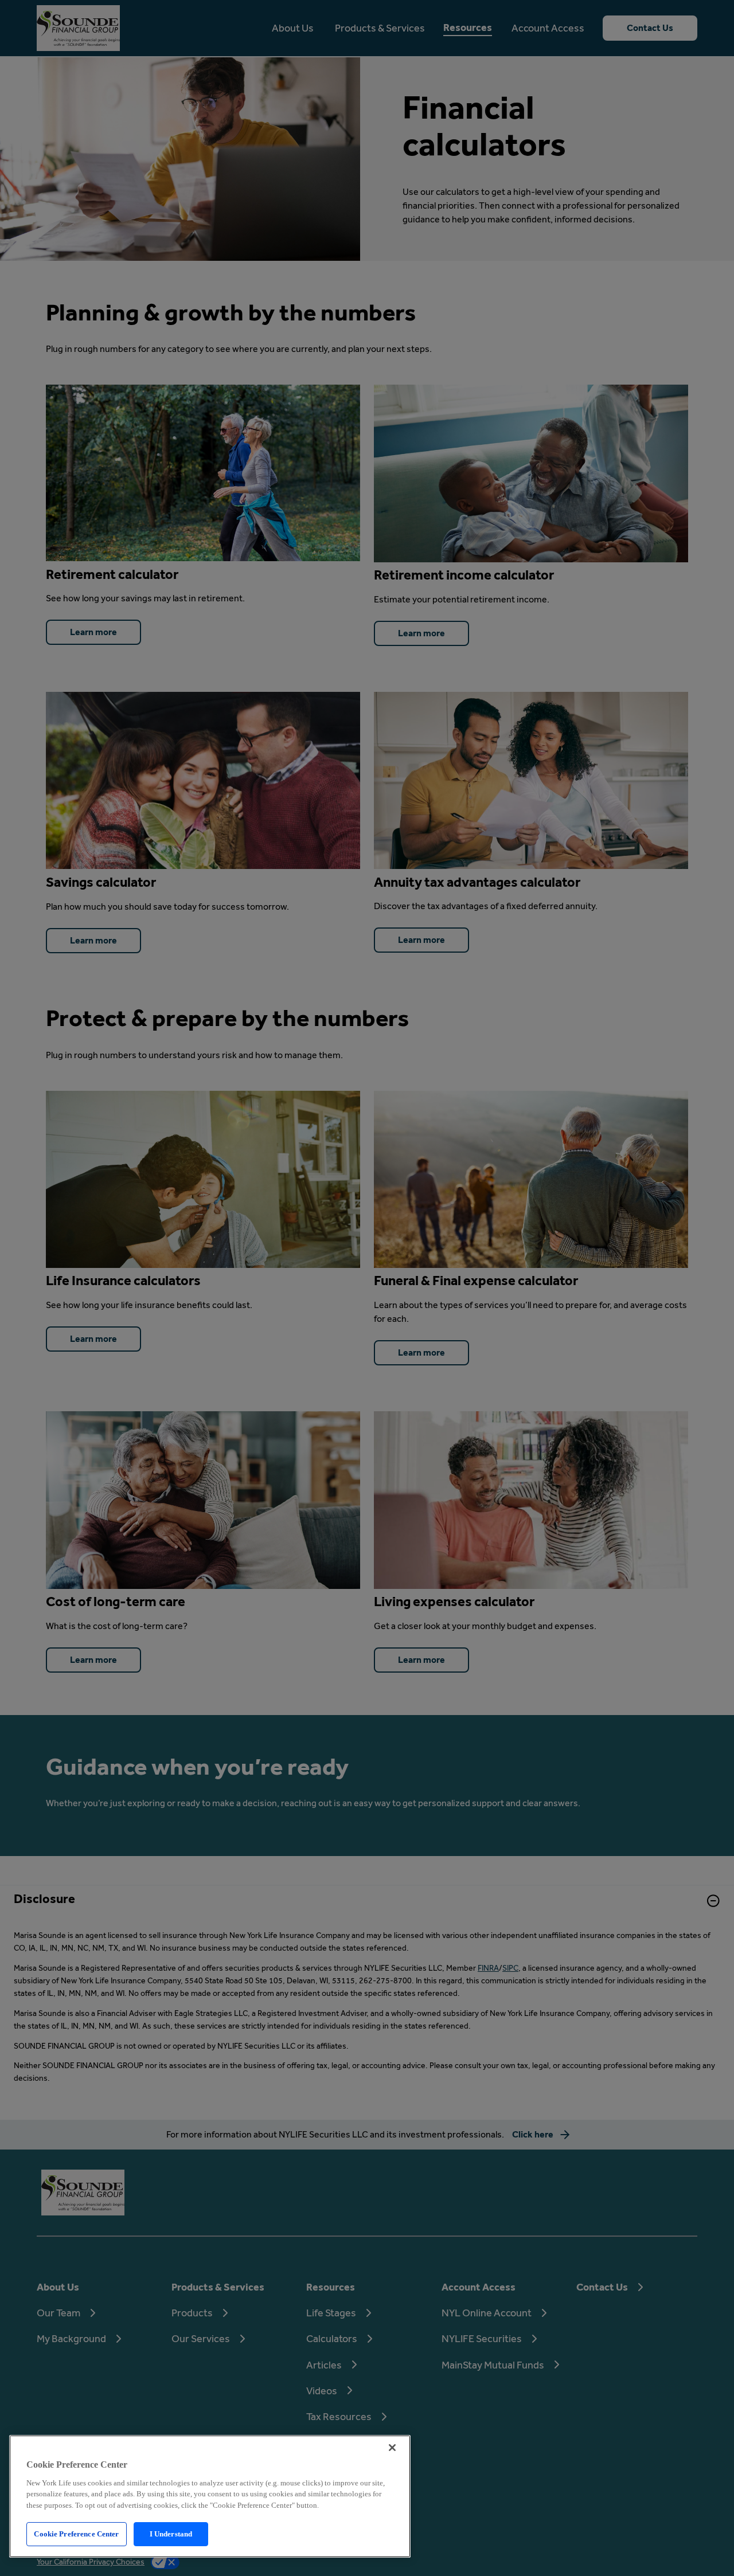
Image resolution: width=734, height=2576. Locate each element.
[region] (210, 2496)
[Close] (392, 2448)
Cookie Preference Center (76, 2534)
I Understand (171, 2534)
